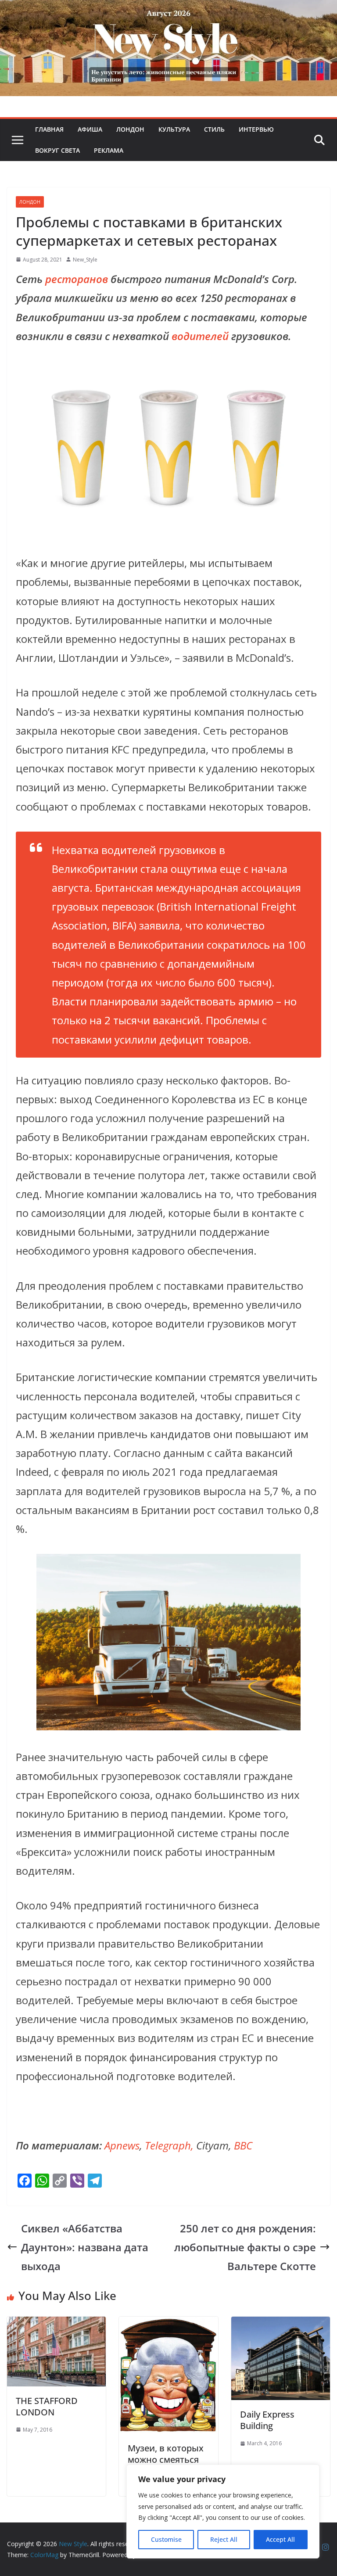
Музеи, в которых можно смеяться (166, 2454)
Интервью (256, 129)
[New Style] (168, 9)
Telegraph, (169, 2145)
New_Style (85, 260)
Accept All (280, 2539)
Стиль (214, 129)
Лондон (130, 129)
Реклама (109, 150)
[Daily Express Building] (281, 2326)
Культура (174, 129)
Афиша (90, 129)
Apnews (122, 2145)
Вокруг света (57, 150)
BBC (243, 2145)
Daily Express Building (267, 2420)
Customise (166, 2539)
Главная (49, 129)
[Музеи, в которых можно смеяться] (168, 2326)
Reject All (224, 2539)
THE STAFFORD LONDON (47, 2406)
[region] (223, 2511)
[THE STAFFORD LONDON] (56, 2326)
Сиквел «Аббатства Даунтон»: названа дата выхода (85, 2247)
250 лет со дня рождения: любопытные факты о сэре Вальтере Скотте (245, 2247)
